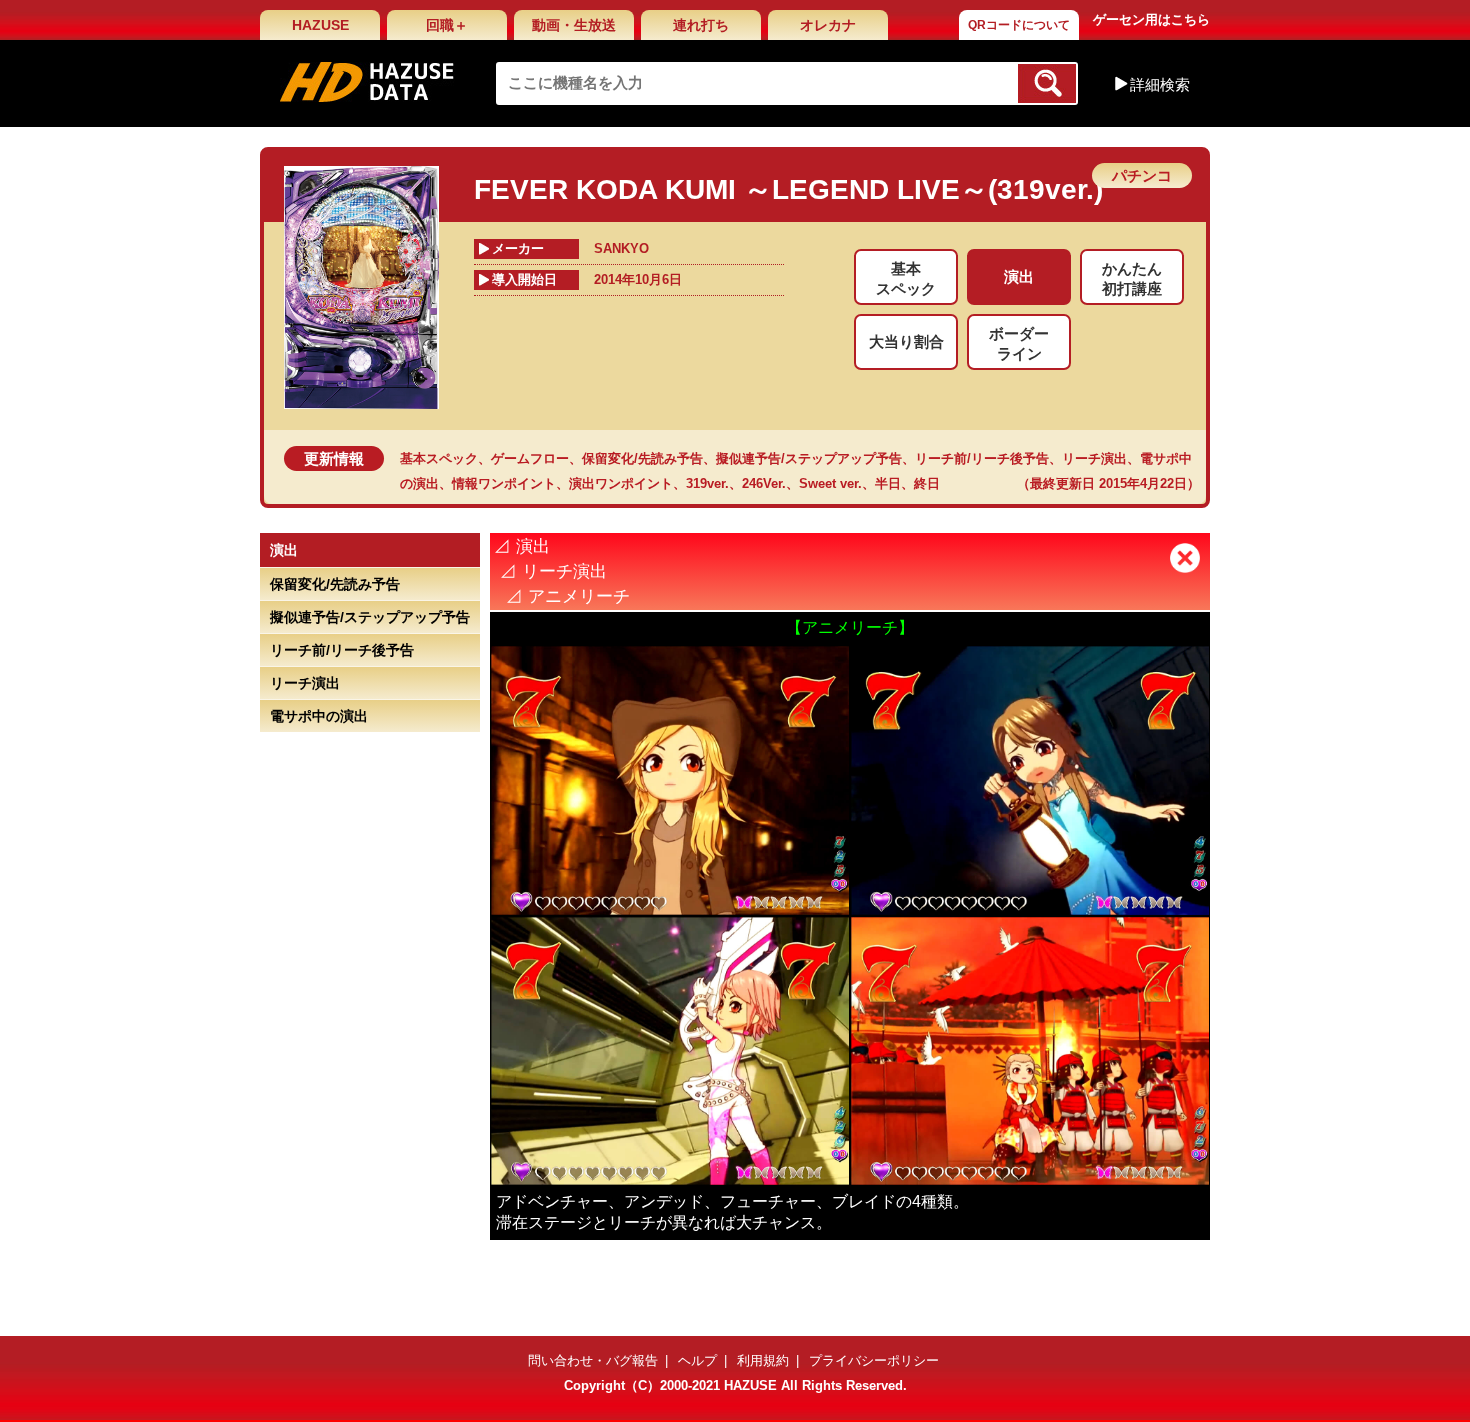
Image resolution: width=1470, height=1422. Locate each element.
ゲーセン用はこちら (1151, 19)
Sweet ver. (830, 483)
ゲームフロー (530, 458)
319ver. (707, 483)
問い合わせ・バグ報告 (593, 1360)
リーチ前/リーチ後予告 (982, 458)
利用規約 (763, 1360)
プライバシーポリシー (874, 1360)
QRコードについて (1019, 25)
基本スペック (439, 458)
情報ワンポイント (504, 483)
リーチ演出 (1094, 458)
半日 (888, 483)
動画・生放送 (574, 25)
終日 (927, 483)
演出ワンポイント (621, 483)
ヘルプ (697, 1360)
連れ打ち (701, 25)
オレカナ (828, 25)
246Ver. (764, 483)
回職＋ (447, 25)
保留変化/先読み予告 (642, 458)
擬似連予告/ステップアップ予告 (809, 458)
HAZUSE (320, 25)
